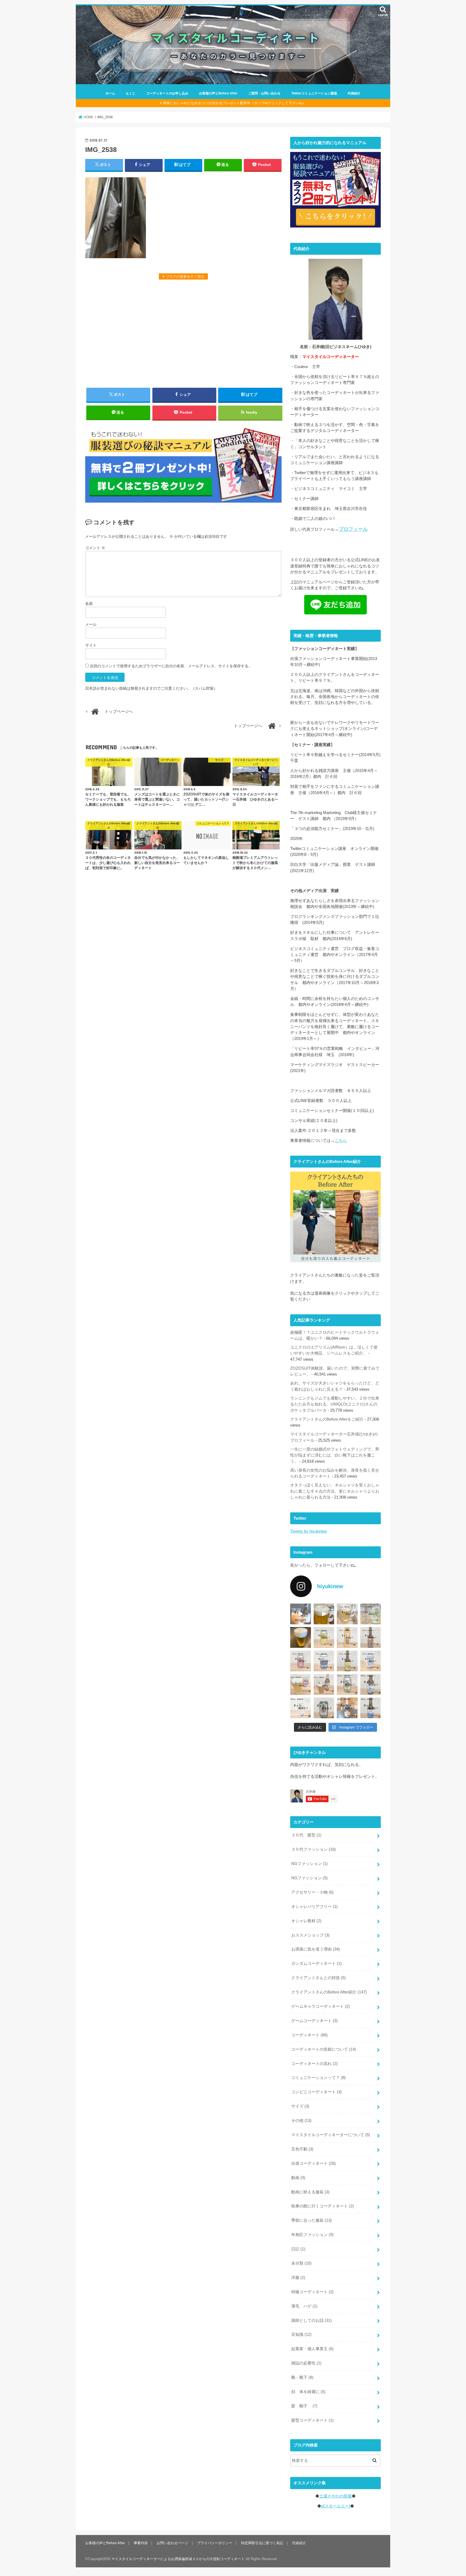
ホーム (110, 93)
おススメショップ (310, 1935)
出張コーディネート (313, 2163)
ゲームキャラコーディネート (321, 2006)
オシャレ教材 (306, 1921)
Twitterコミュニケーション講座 (314, 93)
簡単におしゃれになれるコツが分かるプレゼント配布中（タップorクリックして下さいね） (234, 103)
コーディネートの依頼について (324, 2049)
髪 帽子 (304, 2406)
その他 (301, 2121)
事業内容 (141, 2543)
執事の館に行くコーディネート (323, 2206)
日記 (298, 2249)
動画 (298, 2178)
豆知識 (301, 2335)
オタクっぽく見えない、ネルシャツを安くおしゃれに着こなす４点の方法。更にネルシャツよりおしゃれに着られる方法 (335, 1491)
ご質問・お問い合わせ (264, 93)
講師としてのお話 (311, 2320)
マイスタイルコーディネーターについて (331, 2135)
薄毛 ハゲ (304, 2306)
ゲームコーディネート (314, 2021)
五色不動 (302, 2149)
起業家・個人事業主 (312, 2349)
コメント (95, 548)
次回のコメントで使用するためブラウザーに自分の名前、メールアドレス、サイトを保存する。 (171, 666)
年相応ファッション (312, 2235)
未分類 (301, 2263)
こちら (341, 1141)
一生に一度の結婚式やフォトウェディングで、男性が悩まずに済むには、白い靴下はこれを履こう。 (335, 1455)
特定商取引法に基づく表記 (262, 2543)
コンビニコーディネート (316, 2092)
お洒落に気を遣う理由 (316, 1949)
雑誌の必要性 (306, 2363)
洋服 (298, 2278)
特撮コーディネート (312, 2292)
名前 (89, 604)
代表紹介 (354, 93)
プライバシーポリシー (215, 2543)
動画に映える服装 (310, 2192)
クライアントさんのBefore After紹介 (329, 1992)
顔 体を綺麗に (308, 2392)
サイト (91, 645)
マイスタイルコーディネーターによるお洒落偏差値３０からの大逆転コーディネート (178, 2559)
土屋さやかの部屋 (335, 2496)
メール (91, 624)
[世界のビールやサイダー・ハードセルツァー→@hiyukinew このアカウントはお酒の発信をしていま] (301, 1614)
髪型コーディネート (312, 2420)
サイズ (300, 2106)
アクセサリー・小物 (312, 1892)
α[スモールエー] (336, 2506)
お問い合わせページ (172, 2543)
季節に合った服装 (311, 2220)
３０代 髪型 (306, 1835)
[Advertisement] (183, 333)
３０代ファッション (313, 1849)
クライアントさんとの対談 (318, 1978)
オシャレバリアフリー (314, 1907)
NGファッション (309, 1864)
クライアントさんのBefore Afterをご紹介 (327, 1419)
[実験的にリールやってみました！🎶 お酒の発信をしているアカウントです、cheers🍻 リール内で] (324, 1614)
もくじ (131, 93)
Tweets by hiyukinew (309, 1531)
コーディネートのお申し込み (167, 93)
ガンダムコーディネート (316, 1964)
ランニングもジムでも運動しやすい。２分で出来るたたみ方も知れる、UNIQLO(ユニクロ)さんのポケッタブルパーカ (335, 1404)
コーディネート (309, 2035)
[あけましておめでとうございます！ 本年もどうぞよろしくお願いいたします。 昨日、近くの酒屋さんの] (301, 1637)
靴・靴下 (302, 2377)
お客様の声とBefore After (218, 93)
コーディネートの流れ (314, 2064)
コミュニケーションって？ (318, 2078)
